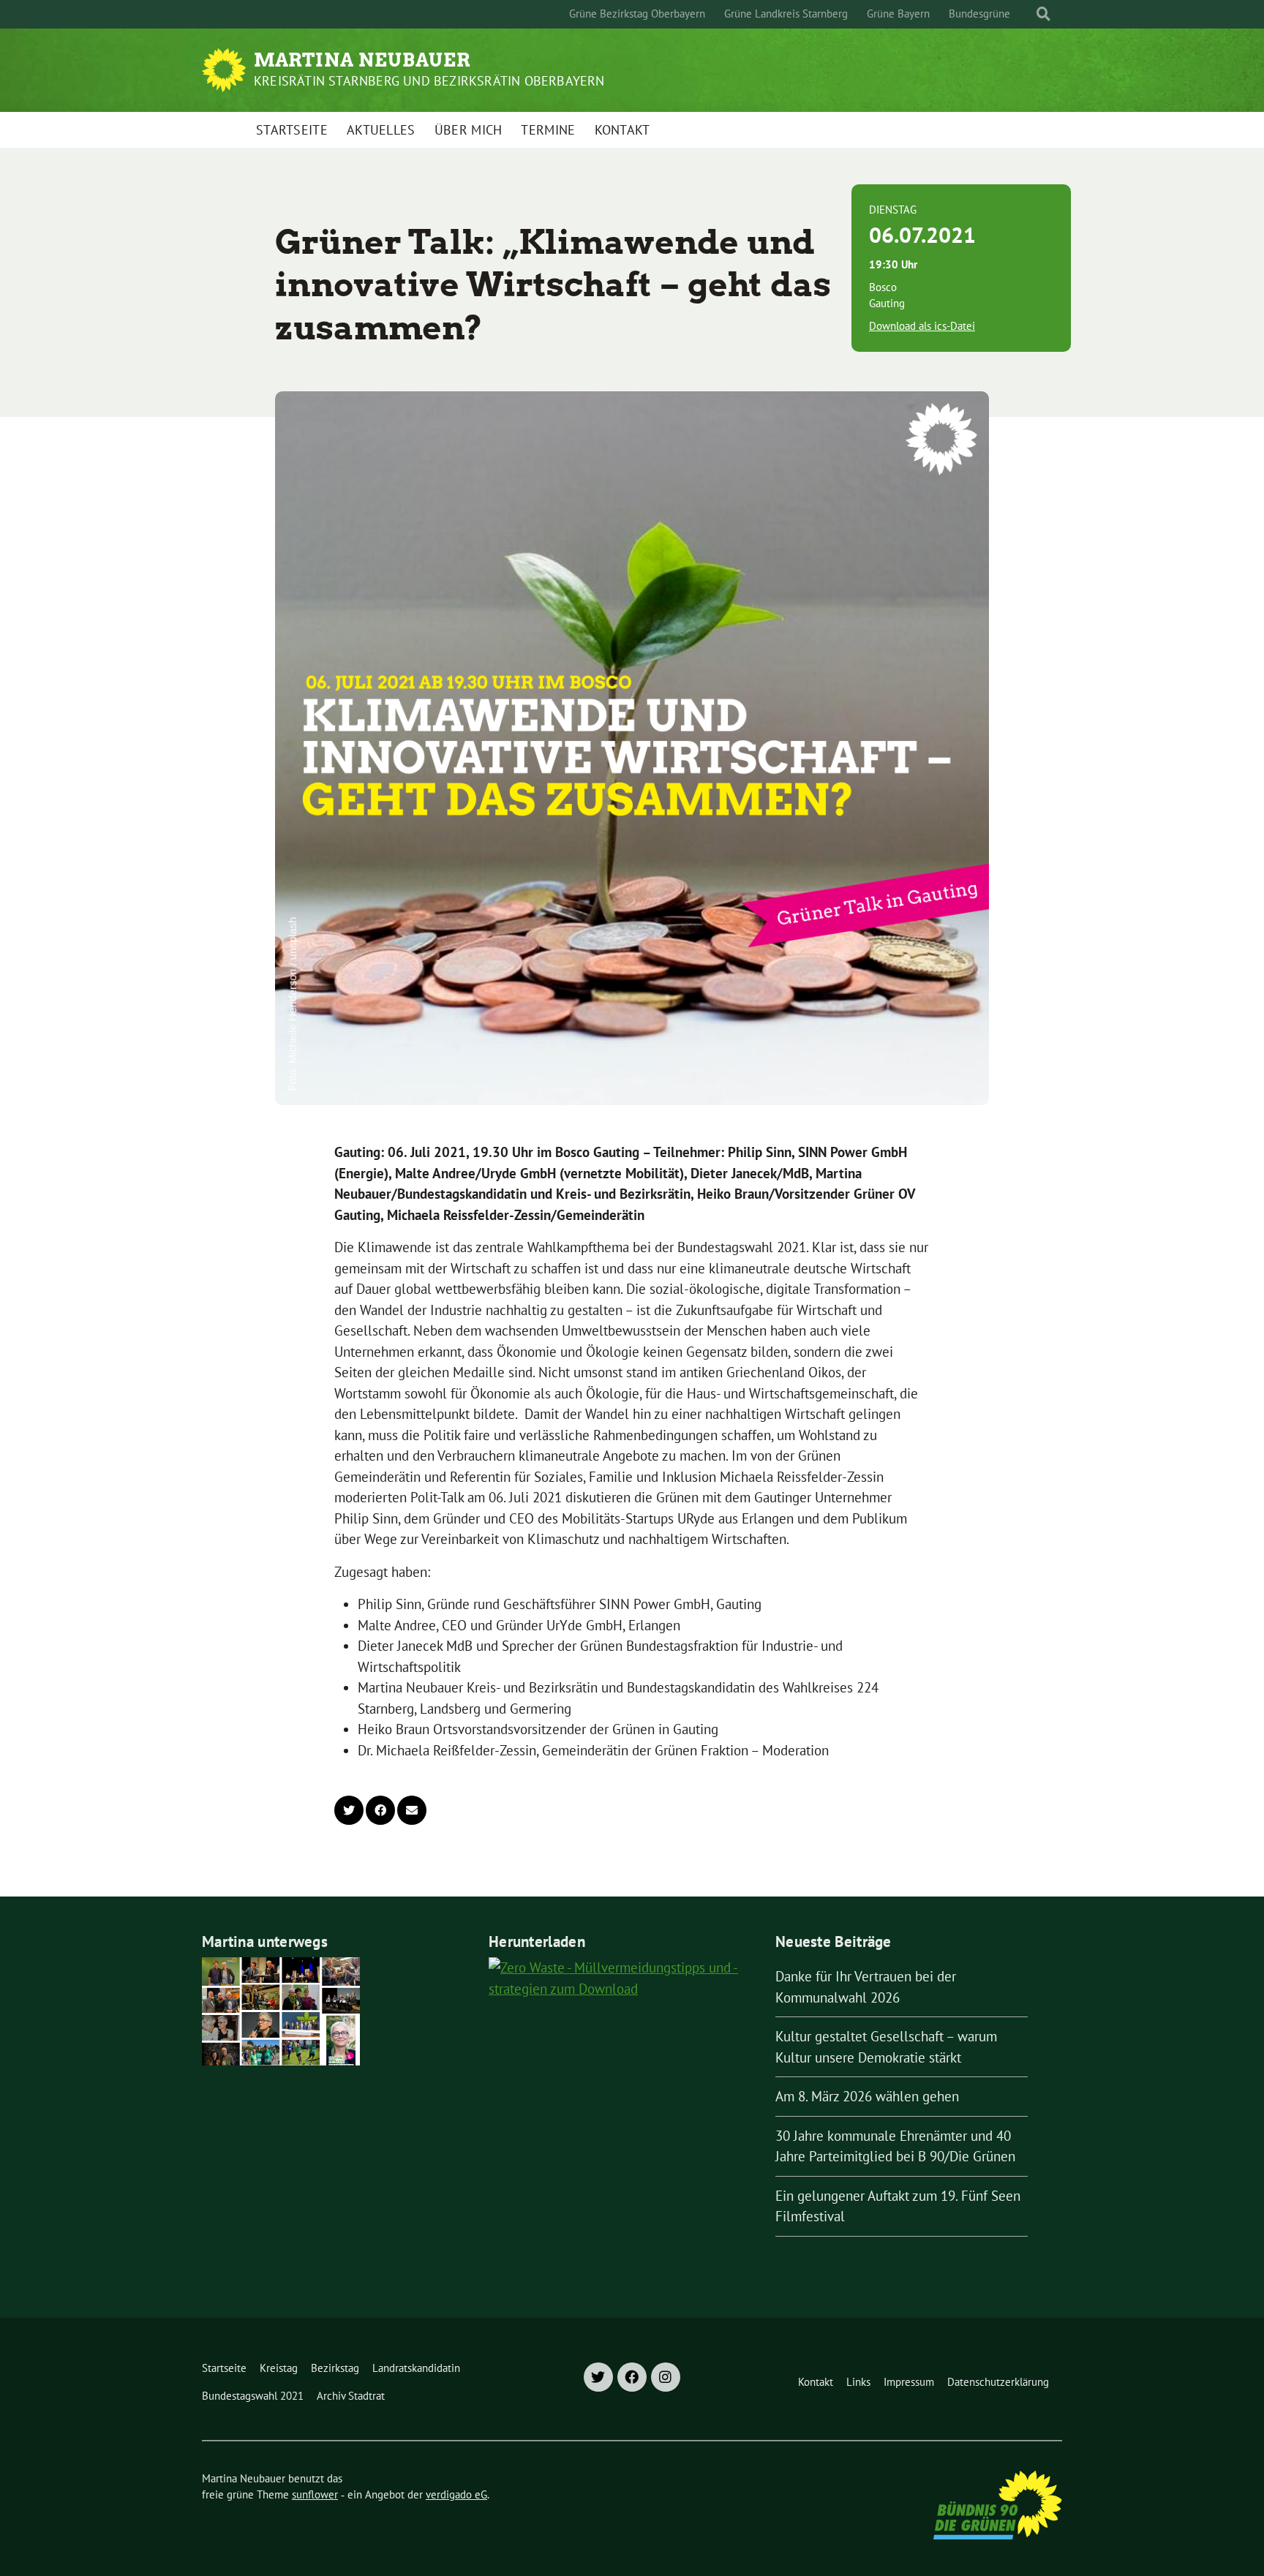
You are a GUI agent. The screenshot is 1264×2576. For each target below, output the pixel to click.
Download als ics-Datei (922, 326)
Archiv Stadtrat (351, 2396)
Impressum (909, 2382)
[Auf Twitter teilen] (349, 1810)
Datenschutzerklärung (998, 2382)
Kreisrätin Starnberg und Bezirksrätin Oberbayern (429, 81)
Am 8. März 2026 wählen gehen (867, 2096)
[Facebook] (632, 2377)
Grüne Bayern (898, 14)
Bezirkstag (335, 2368)
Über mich (469, 130)
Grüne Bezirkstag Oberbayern (637, 14)
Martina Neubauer (362, 60)
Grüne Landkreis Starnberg (786, 14)
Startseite (292, 130)
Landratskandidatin (416, 2368)
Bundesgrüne (979, 14)
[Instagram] (666, 2377)
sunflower (315, 2494)
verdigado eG (456, 2494)
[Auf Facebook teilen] (380, 1810)
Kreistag (279, 2368)
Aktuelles (381, 130)
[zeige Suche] (1043, 14)
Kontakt (622, 130)
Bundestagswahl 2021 (253, 2396)
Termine (548, 130)
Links (858, 2382)
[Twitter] (598, 2377)
